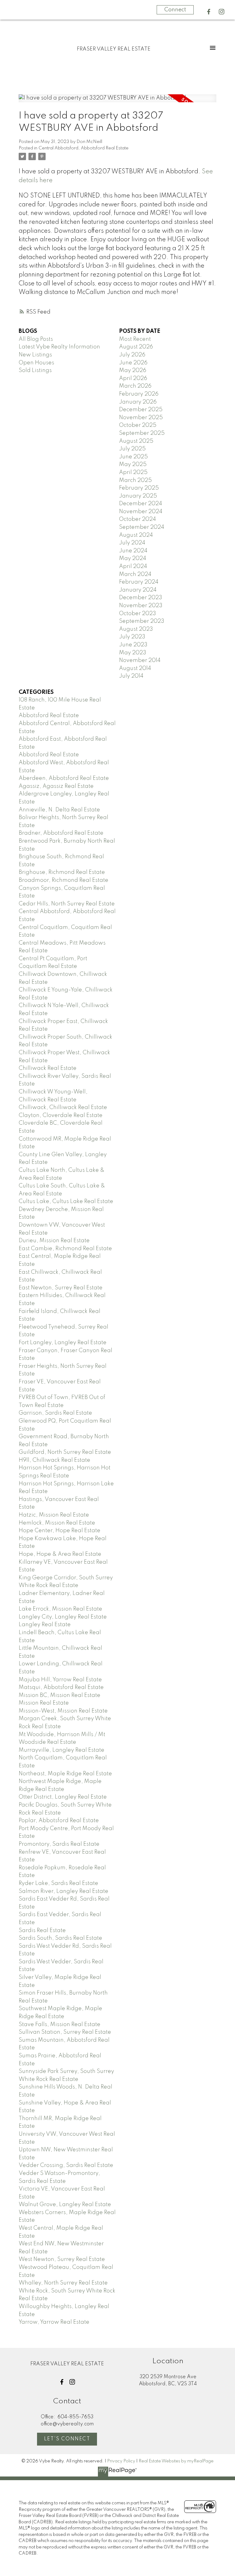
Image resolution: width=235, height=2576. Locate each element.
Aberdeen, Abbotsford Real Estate (64, 778)
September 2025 (142, 433)
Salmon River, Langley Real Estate (63, 1891)
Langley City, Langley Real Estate (63, 1617)
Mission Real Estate (44, 1703)
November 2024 (141, 512)
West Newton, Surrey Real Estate (62, 2259)
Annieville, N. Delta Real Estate (59, 810)
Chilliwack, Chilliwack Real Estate (63, 1107)
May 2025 (133, 464)
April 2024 (133, 566)
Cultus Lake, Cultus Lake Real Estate (66, 1202)
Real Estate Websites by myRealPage (176, 2461)
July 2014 (131, 676)
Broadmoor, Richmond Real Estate (63, 880)
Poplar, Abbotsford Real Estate (59, 1821)
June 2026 (133, 363)
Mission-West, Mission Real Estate (63, 1711)
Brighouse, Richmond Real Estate (62, 872)
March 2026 (135, 386)
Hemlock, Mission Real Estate (57, 1523)
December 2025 (141, 410)
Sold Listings (35, 370)
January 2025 (138, 496)
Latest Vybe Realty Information (59, 347)
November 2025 (141, 418)
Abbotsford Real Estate (49, 716)
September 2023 (142, 621)
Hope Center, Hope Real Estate (60, 1531)
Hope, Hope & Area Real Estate (60, 1554)
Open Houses (36, 363)
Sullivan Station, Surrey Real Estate (65, 2032)
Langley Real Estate (45, 1625)
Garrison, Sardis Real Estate (55, 1413)
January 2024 (138, 590)
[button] (209, 12)
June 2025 (133, 457)
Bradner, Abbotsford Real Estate (61, 833)
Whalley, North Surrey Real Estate (63, 2283)
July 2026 (132, 355)
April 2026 (133, 378)
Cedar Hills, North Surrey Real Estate (67, 904)
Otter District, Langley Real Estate (63, 1797)
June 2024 (133, 551)
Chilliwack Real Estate (48, 1068)
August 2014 (135, 668)
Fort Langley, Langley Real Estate (63, 1343)
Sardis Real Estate (42, 1931)
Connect (175, 10)
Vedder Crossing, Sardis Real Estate (66, 2165)
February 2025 (139, 488)
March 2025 (135, 480)
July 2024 (132, 543)
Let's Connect (67, 2439)
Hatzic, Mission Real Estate (54, 1515)
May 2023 (133, 653)
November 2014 (140, 660)
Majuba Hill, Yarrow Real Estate (60, 1680)
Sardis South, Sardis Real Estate (60, 1938)
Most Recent (135, 339)
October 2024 (138, 519)
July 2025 (132, 449)
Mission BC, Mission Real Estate (60, 1695)
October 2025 (138, 425)
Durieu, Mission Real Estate (54, 1241)
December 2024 (141, 504)
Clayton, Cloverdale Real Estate (61, 1115)
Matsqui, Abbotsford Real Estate (61, 1687)
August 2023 (136, 629)
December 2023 (141, 598)
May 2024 (133, 558)
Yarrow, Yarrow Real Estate (54, 2322)
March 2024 (135, 574)
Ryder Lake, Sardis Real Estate (58, 1883)
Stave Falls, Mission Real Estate (60, 2025)
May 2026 (133, 370)
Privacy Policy (121, 2461)
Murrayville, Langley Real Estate (62, 1750)
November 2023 (141, 606)
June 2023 (133, 645)
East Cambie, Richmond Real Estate (65, 1249)
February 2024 (139, 582)
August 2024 (136, 535)
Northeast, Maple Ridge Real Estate (65, 1774)
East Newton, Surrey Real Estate (61, 1288)
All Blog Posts (36, 339)
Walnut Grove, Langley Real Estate (65, 2205)
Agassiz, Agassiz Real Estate (56, 786)
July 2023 (132, 637)
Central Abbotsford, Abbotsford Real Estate (84, 148)
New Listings (35, 355)
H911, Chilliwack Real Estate (54, 1460)
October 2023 (138, 614)
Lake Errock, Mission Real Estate (60, 1609)
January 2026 (138, 402)
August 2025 (136, 441)
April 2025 (133, 472)
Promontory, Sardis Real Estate (59, 1844)
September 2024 (142, 527)
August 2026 (136, 347)
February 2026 (139, 394)
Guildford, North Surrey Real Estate (65, 1452)
